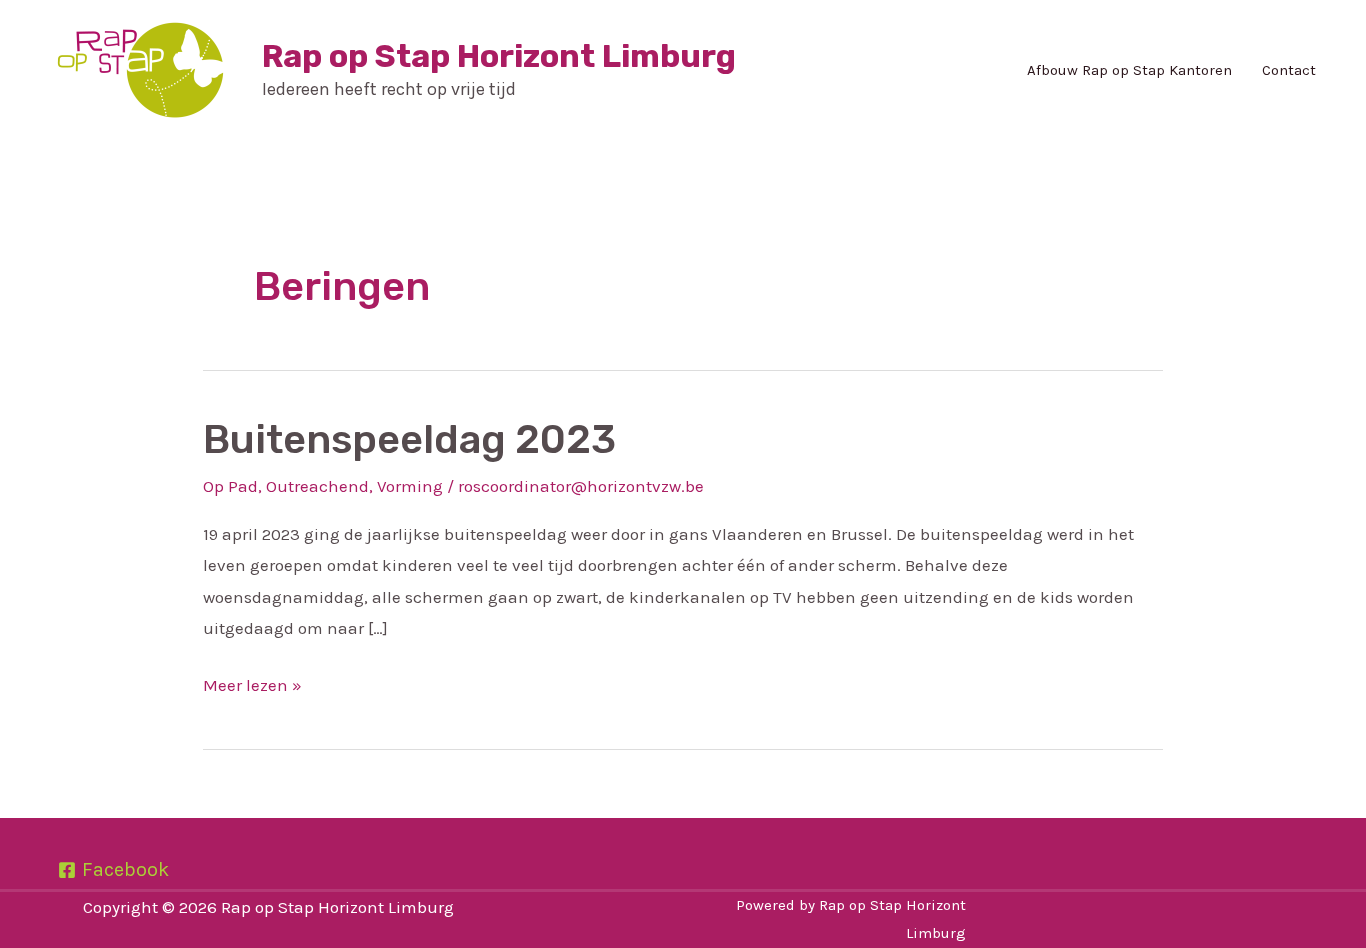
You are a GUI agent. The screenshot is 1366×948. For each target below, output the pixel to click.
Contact (1289, 70)
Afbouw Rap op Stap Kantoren (1129, 70)
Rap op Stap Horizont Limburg (499, 56)
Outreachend (317, 486)
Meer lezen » (252, 682)
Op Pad (230, 486)
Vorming (410, 486)
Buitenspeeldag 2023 (409, 439)
